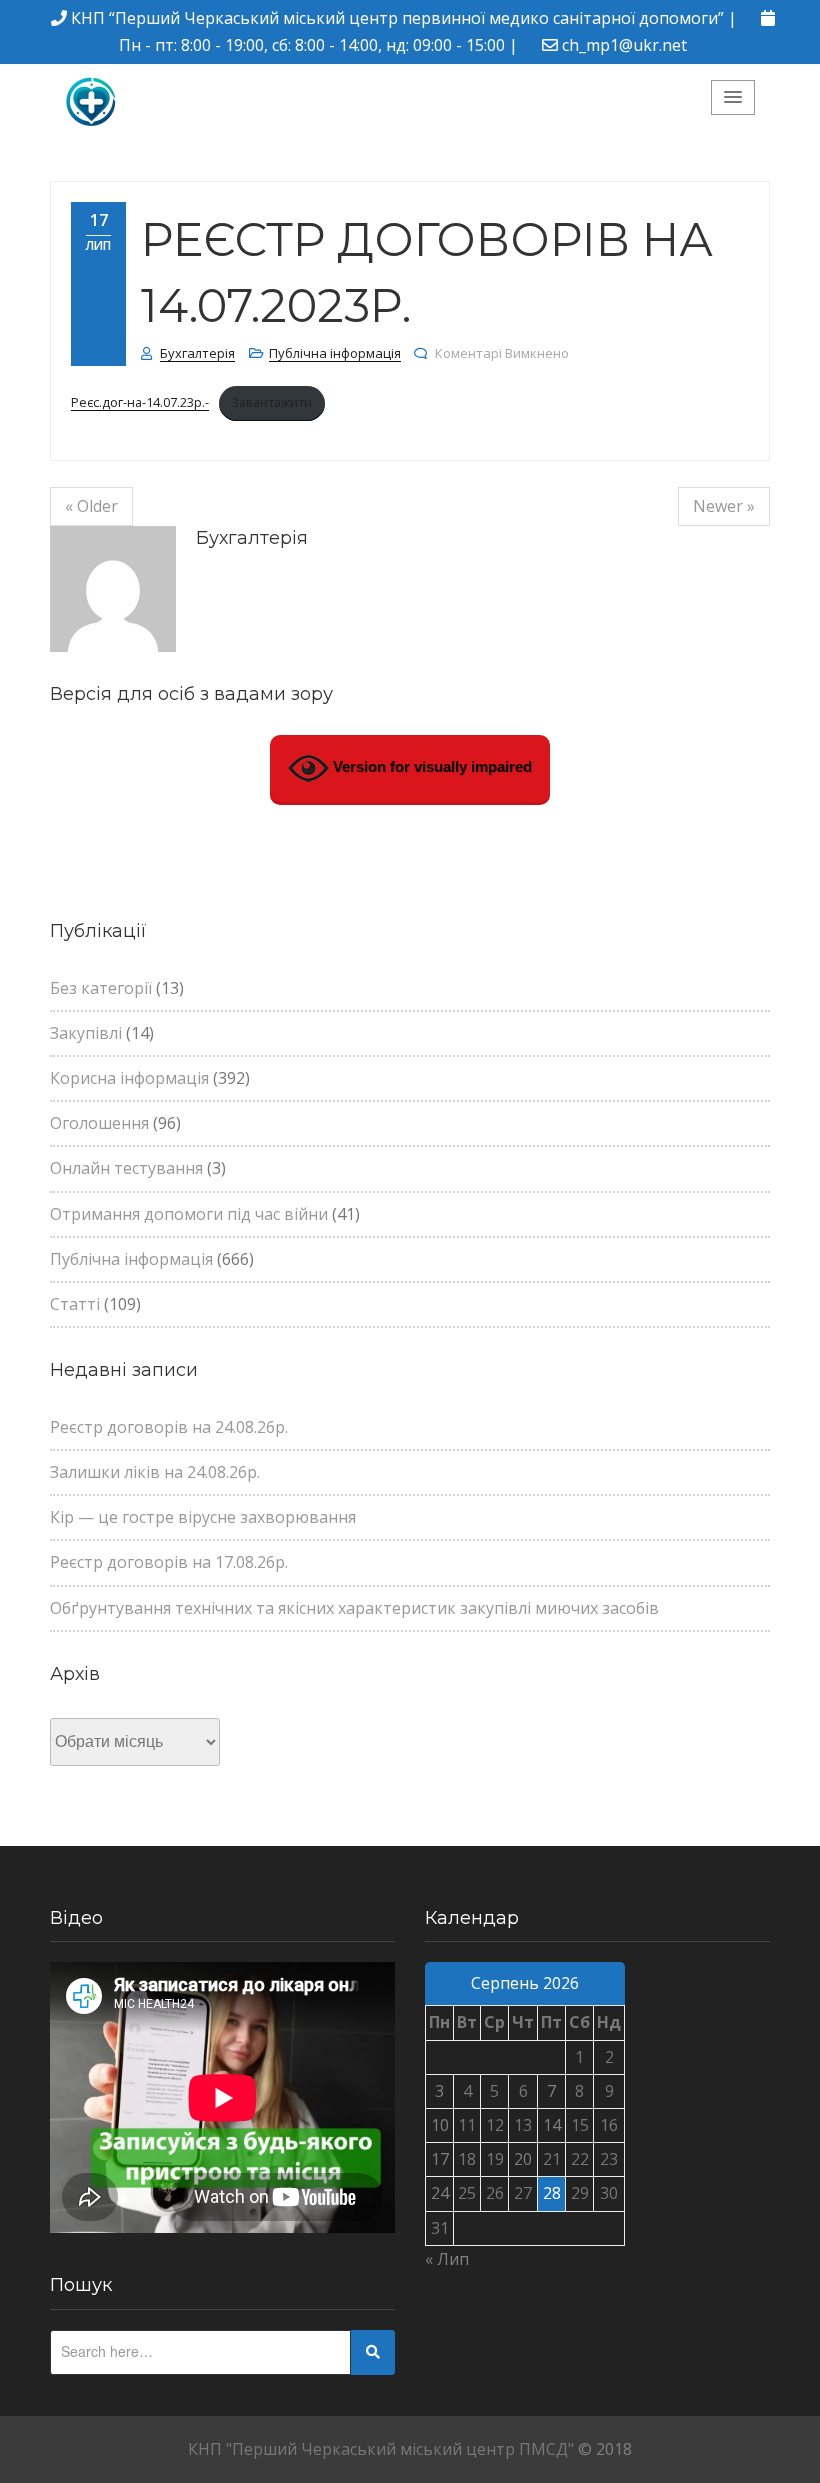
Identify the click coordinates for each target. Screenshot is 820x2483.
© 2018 (605, 2449)
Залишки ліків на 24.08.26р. (155, 1472)
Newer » (724, 506)
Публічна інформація (335, 353)
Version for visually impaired (430, 766)
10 (440, 2125)
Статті (75, 1304)
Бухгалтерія (197, 353)
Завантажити (271, 402)
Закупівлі (86, 1033)
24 (440, 2193)
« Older (91, 506)
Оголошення (99, 1123)
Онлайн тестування (126, 1168)
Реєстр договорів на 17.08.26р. (169, 1562)
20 (523, 2159)
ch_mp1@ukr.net (624, 45)
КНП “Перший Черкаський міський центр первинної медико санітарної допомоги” (397, 18)
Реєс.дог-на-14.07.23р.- (140, 402)
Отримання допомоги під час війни (189, 1214)
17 (440, 2159)
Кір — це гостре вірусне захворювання (203, 1517)
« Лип (447, 2259)
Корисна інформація (129, 1078)
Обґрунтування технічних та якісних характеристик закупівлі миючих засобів (354, 1608)
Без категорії (101, 988)
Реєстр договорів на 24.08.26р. (169, 1427)
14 (552, 2125)
